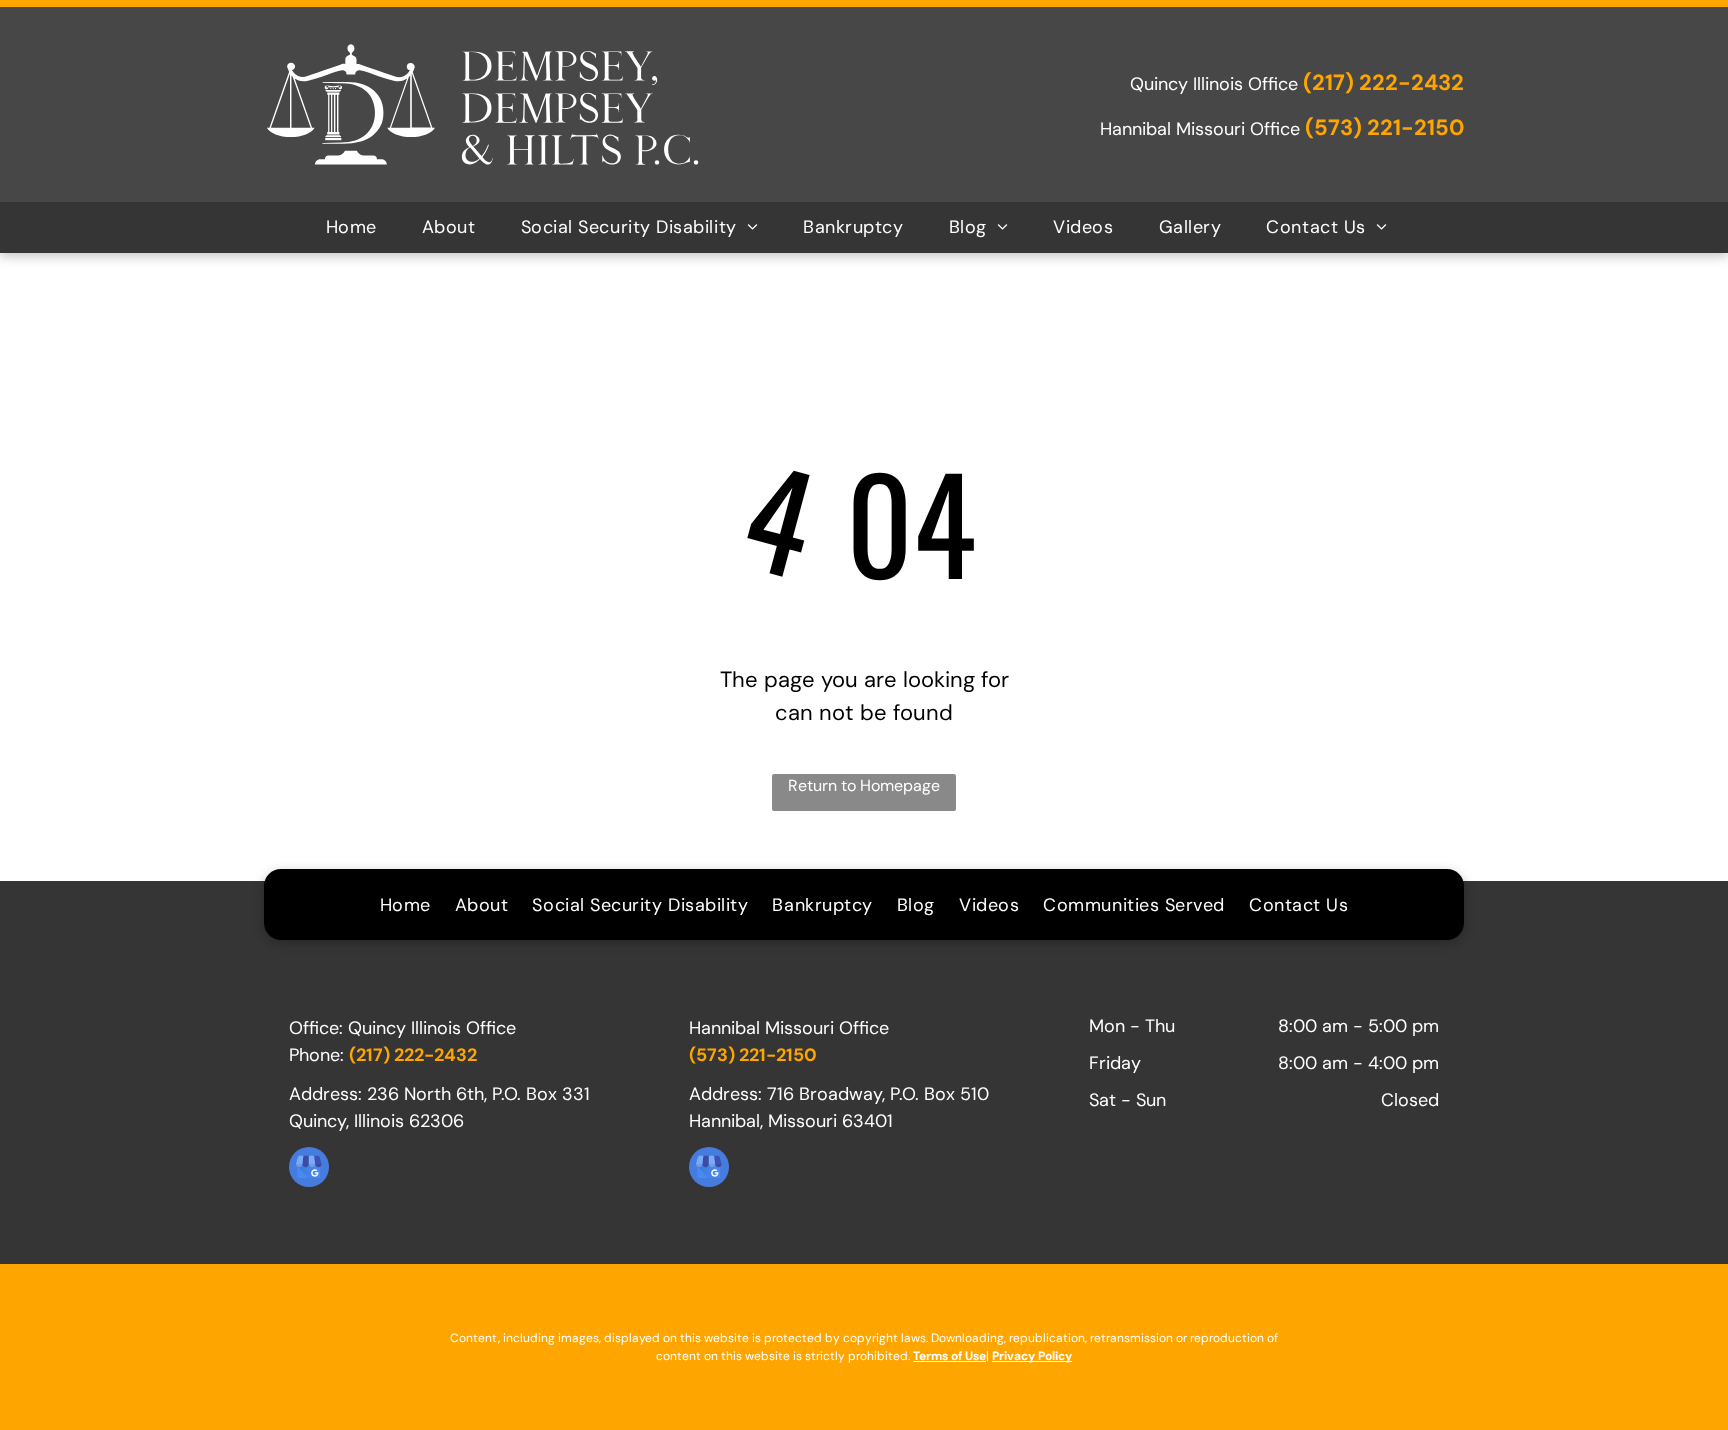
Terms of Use (949, 1356)
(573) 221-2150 (1384, 127)
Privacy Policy (1032, 1356)
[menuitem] (359, 227)
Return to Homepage (864, 785)
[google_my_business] (309, 1169)
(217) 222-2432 (1383, 82)
